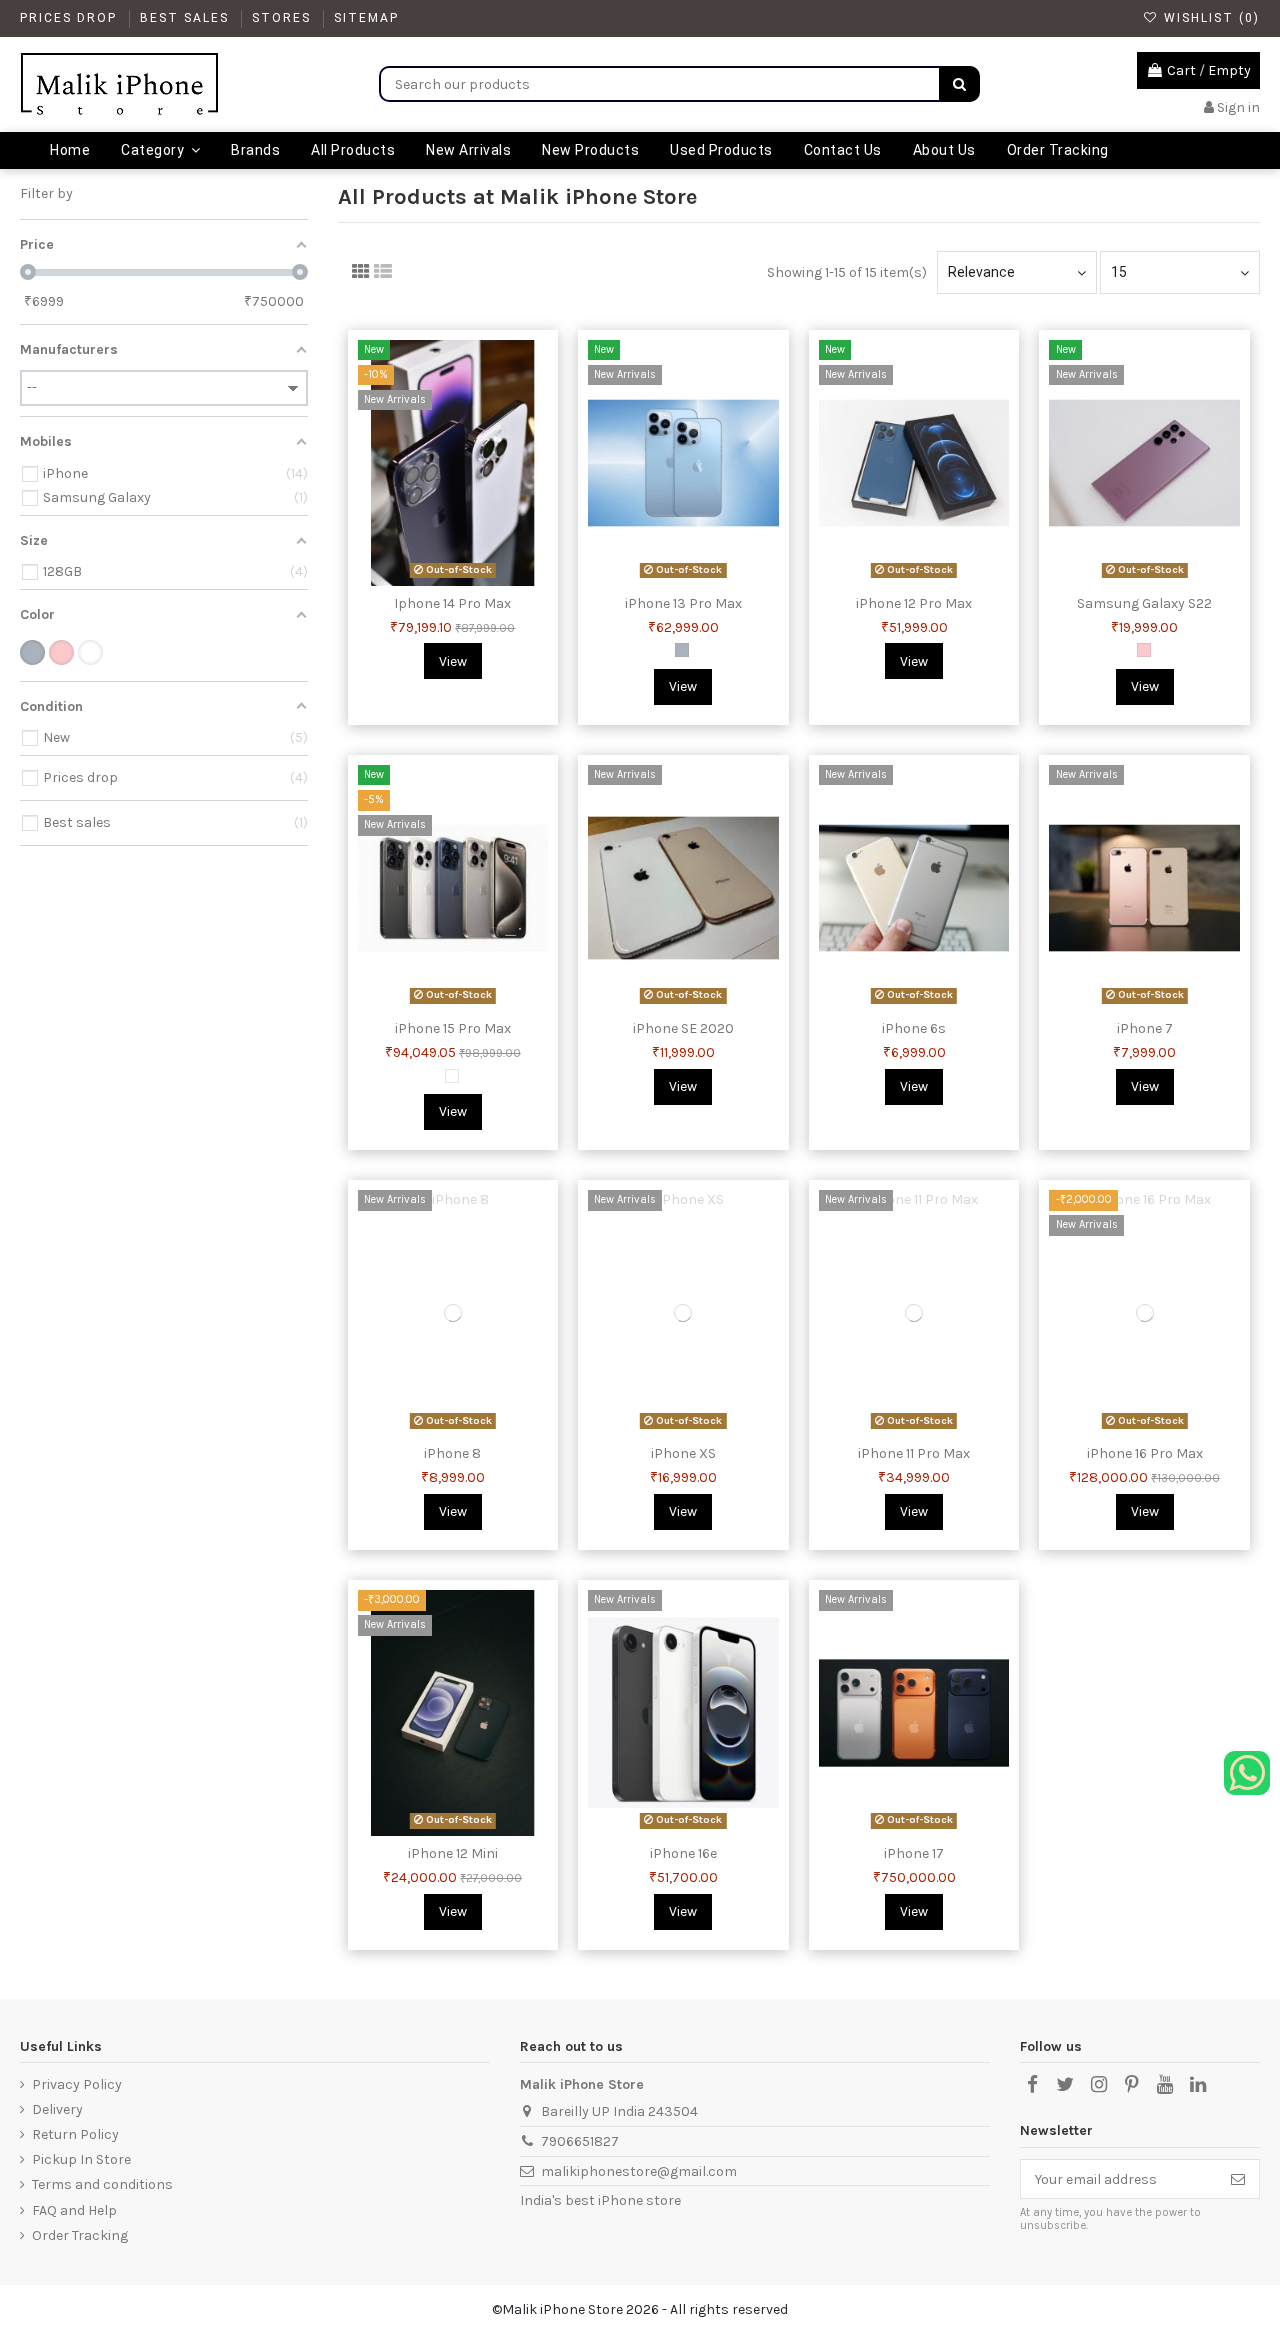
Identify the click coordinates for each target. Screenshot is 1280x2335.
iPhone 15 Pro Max (453, 1028)
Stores (284, 18)
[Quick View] (467, 579)
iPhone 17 (914, 1853)
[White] (452, 1076)
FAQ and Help (74, 2210)
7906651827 (580, 2141)
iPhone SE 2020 (683, 1028)
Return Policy (75, 2134)
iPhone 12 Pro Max (914, 603)
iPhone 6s (914, 1028)
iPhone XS (683, 1453)
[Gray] (682, 650)
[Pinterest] (1132, 2085)
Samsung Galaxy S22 (1144, 603)
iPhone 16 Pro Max (1145, 1453)
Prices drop (71, 18)
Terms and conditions (102, 2184)
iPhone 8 (452, 1453)
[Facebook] (1032, 2085)
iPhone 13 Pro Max (683, 603)
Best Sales (187, 18)
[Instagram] (1098, 2085)
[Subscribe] (1238, 2179)
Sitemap (366, 18)
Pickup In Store (81, 2159)
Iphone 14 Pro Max (452, 603)
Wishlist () (1209, 18)
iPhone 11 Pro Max (914, 1453)
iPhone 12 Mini (453, 1853)
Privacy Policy (77, 2084)
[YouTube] (1165, 2085)
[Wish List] (439, 579)
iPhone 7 (1145, 1028)
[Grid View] (361, 272)
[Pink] (1144, 650)
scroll (1210, 70)
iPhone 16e (683, 1853)
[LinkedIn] (1198, 2085)
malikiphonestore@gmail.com (639, 2171)
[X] (1065, 2085)
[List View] (383, 272)
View (453, 661)
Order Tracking (80, 2235)
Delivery (57, 2109)
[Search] (960, 84)
